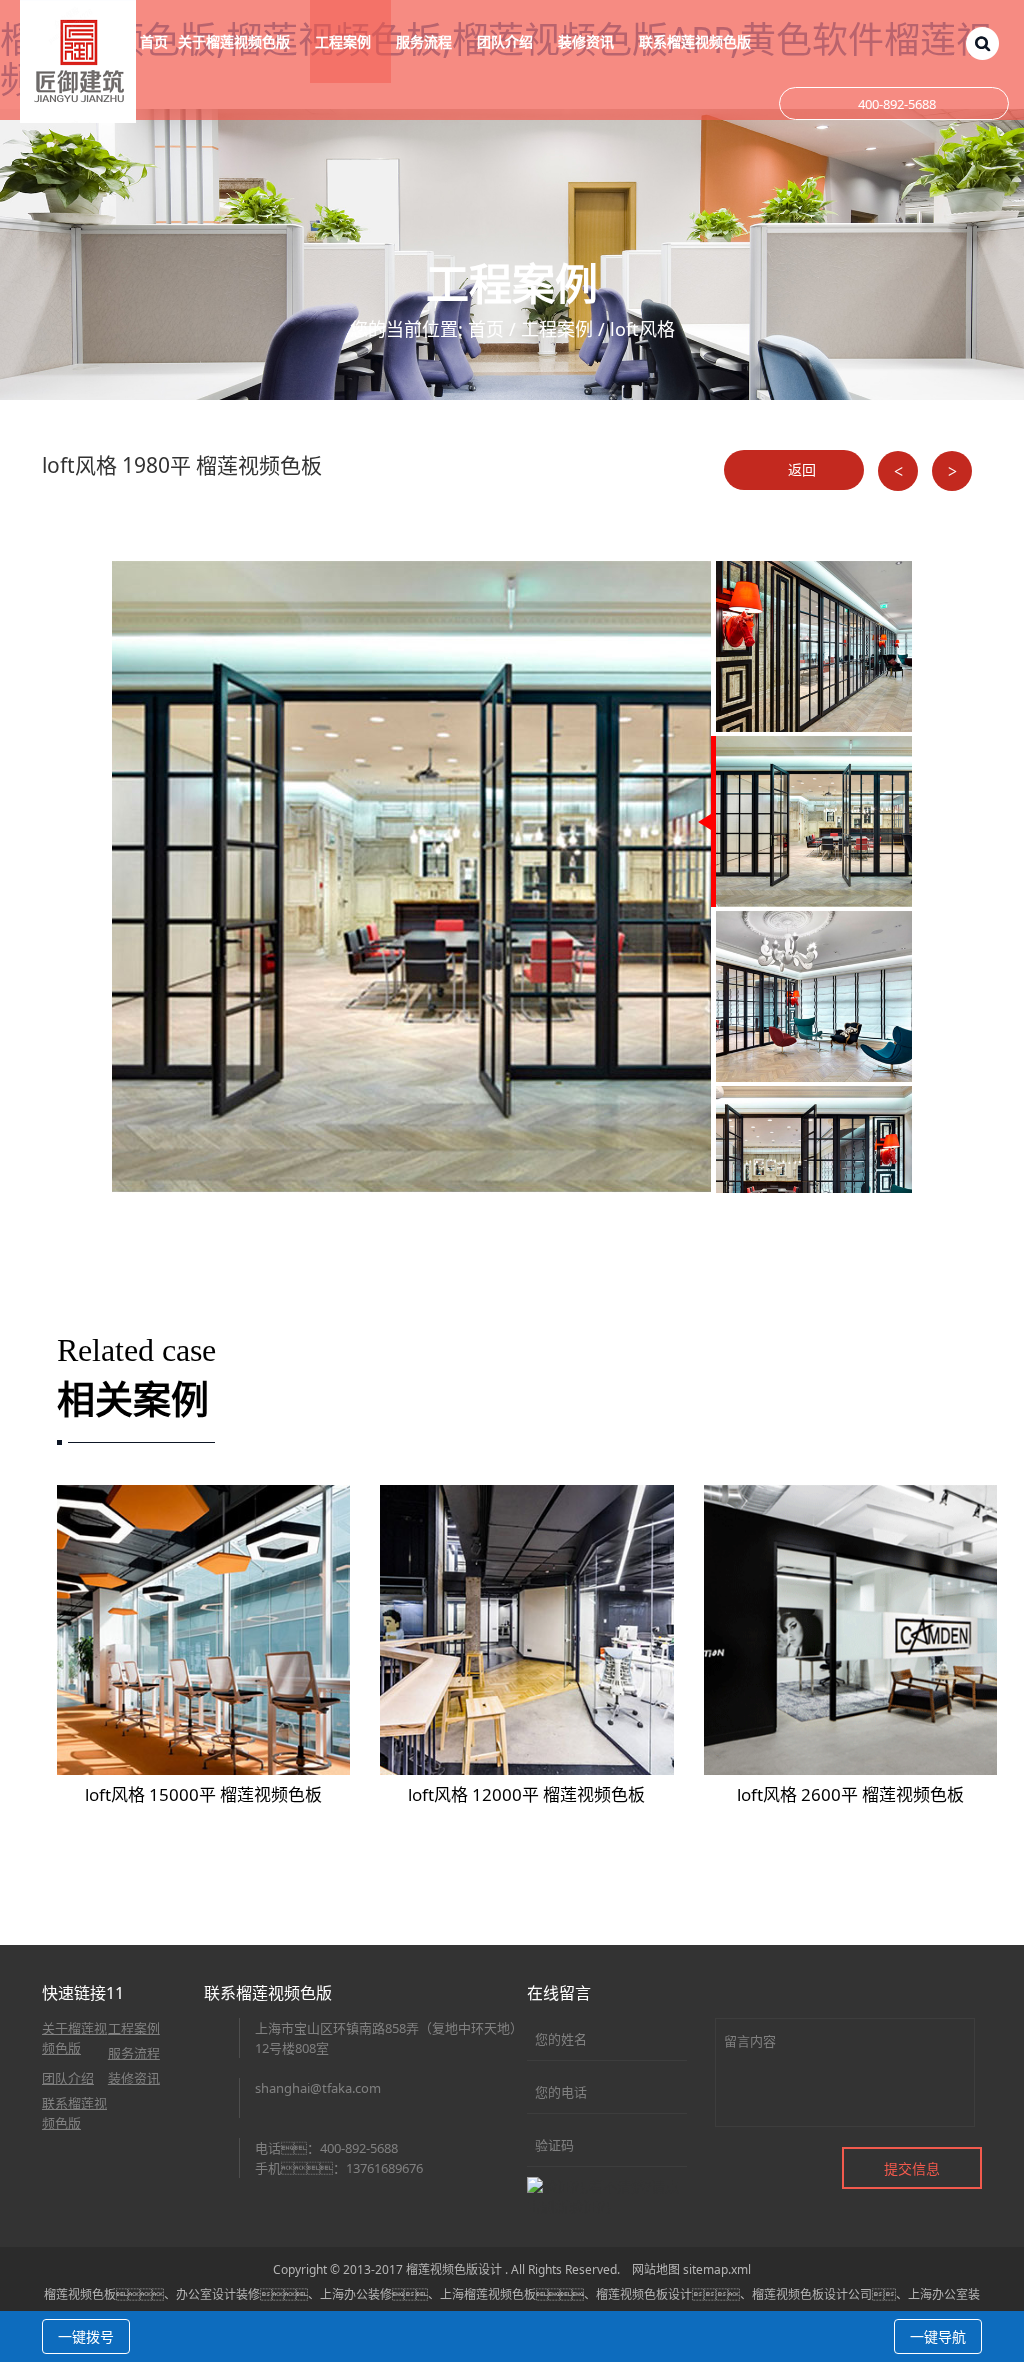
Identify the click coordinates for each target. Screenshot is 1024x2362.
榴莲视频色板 (80, 2294)
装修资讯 (134, 2078)
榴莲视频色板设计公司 (812, 2294)
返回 (800, 469)
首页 (154, 41)
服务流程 (134, 2053)
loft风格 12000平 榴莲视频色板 (526, 1794)
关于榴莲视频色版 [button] (236, 41)
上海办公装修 (356, 2294)
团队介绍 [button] (507, 41)
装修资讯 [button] (588, 41)
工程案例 (557, 329)
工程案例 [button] (345, 41)
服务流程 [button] (426, 41)
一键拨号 (86, 2336)
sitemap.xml (717, 2269)
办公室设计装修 (218, 2294)
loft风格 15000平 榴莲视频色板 (203, 1794)
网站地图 (656, 2269)
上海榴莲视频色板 (488, 2294)
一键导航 (938, 2336)
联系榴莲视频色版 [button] (697, 41)
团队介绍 (68, 2078)
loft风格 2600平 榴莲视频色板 (850, 1794)
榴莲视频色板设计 (644, 2294)
